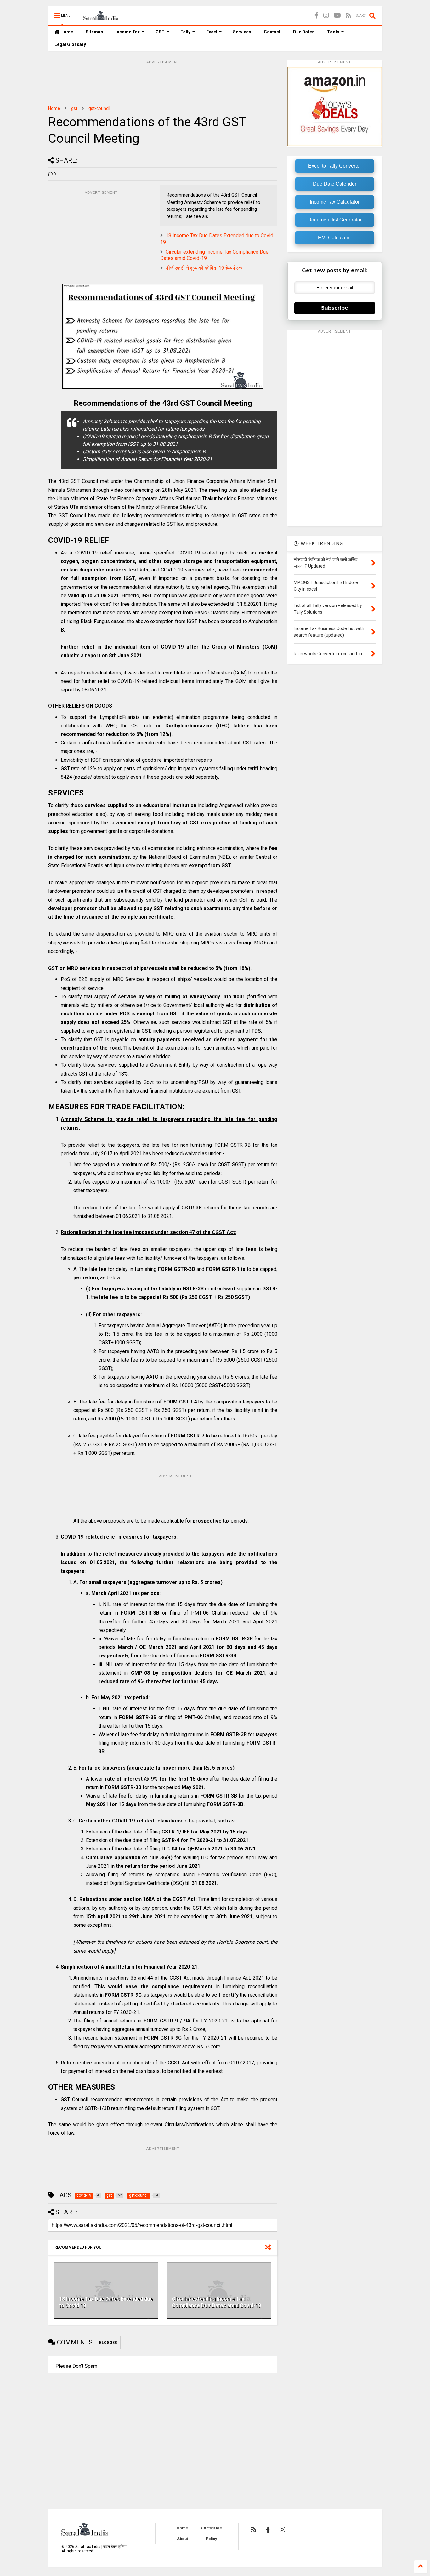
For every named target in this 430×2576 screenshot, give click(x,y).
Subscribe (335, 308)
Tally (185, 32)
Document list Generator (335, 220)
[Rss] (348, 16)
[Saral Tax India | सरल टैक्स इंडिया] (101, 18)
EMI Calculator (334, 238)
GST (160, 32)
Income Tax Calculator (335, 202)
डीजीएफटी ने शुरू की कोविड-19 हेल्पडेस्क (204, 268)
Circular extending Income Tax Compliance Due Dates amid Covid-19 (216, 2302)
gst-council (99, 108)
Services (242, 32)
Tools (333, 32)
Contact (272, 32)
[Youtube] (337, 16)
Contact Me (211, 2528)
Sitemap (94, 32)
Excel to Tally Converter (335, 166)
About (182, 2539)
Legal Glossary (70, 44)
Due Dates (304, 32)
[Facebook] (317, 16)
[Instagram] (326, 16)
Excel (212, 32)
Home (66, 32)
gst (74, 108)
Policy (211, 2539)
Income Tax (128, 32)
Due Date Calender (335, 184)
